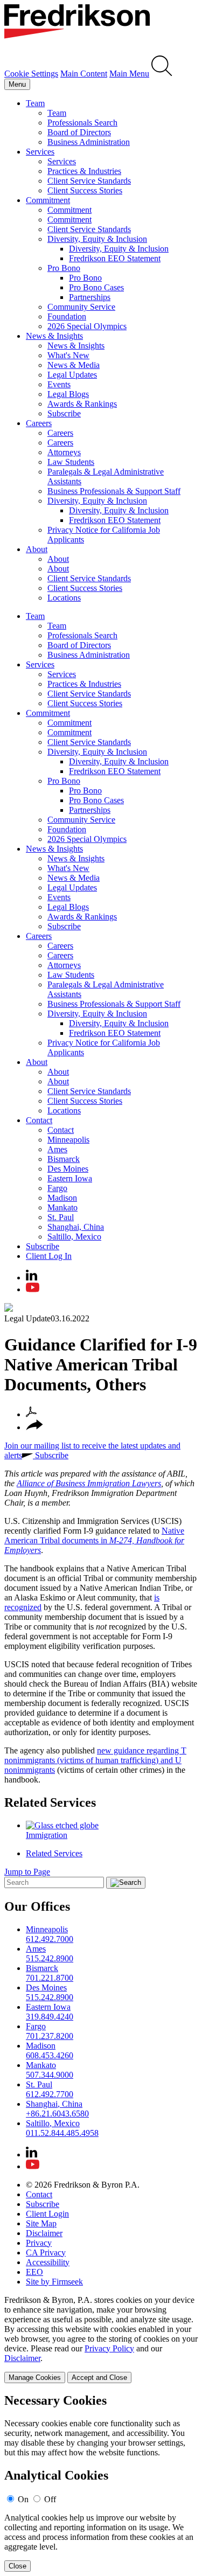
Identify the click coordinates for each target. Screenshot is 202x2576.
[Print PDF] (31, 1414)
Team (35, 103)
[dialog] (101, 2339)
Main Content (84, 74)
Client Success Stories (85, 190)
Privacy (39, 2243)
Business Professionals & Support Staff (114, 491)
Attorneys (64, 452)
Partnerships (90, 297)
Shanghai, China (76, 1227)
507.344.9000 (50, 2075)
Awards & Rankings (82, 404)
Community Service (81, 307)
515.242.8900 (50, 1958)
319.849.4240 (50, 2017)
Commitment (48, 200)
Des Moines (68, 1169)
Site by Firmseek (54, 2282)
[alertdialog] (101, 2483)
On (23, 2499)
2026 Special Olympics (87, 326)
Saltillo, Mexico (74, 1237)
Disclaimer (44, 2233)
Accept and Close (99, 2377)
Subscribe (64, 413)
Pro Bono (64, 268)
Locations (64, 598)
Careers (39, 423)
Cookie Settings (31, 74)
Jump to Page (27, 1872)
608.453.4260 (50, 2055)
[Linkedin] (32, 1277)
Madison (62, 1198)
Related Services (50, 1802)
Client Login (47, 2214)
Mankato (62, 1207)
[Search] (162, 74)
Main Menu (129, 74)
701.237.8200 (50, 2036)
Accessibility (48, 2262)
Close (18, 2566)
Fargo (57, 1188)
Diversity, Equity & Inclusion (97, 239)
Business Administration (89, 142)
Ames (57, 1149)
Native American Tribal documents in (94, 1540)
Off (50, 2499)
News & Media (74, 365)
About (37, 549)
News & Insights (54, 336)
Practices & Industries (84, 171)
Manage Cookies (35, 2377)
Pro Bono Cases (96, 287)
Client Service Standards (89, 181)
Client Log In (49, 1256)
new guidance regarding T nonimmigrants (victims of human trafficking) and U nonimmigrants (95, 1760)
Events (59, 384)
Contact (39, 1120)
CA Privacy (46, 2253)
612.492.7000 (50, 1939)
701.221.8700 (50, 1978)
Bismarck (64, 1159)
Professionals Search (82, 123)
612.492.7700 (50, 2094)
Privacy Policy (109, 2348)
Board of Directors (79, 132)
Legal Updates (72, 375)
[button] (34, 1427)
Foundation (67, 316)
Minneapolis (68, 1140)
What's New (68, 355)
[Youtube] (33, 1289)
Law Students (71, 462)
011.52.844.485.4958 (62, 2133)
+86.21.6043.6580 (57, 2114)
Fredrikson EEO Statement (115, 258)
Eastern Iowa (70, 1178)
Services (40, 152)
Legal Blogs (68, 394)
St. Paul (61, 1217)
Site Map (41, 2223)
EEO (34, 2272)
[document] (101, 2483)
